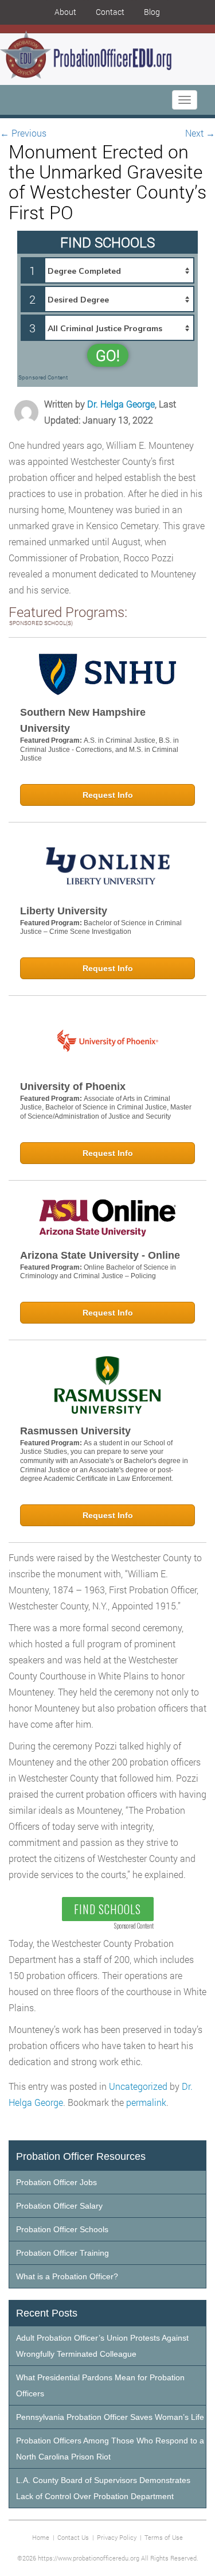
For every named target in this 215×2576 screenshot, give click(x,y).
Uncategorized (138, 2086)
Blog (152, 12)
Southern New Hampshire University (83, 720)
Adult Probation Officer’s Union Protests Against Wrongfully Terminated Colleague (102, 2346)
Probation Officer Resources (81, 2156)
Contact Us (73, 2537)
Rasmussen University (75, 1431)
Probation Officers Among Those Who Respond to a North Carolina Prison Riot (110, 2449)
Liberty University (64, 911)
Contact (110, 12)
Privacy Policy (117, 2537)
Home (41, 2537)
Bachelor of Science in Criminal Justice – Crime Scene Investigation (101, 928)
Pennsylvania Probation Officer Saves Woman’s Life (110, 2417)
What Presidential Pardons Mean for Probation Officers (100, 2385)
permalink (146, 2102)
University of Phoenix (73, 1087)
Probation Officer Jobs (56, 2182)
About (65, 12)
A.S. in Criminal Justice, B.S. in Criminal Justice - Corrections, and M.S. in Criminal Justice (99, 749)
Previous (23, 133)
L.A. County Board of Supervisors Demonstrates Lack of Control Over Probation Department (103, 2488)
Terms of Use (164, 2537)
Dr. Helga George (121, 404)
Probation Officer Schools (62, 2229)
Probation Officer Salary (59, 2206)
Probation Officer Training (62, 2253)
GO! (108, 355)
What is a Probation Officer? (67, 2276)
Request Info (108, 795)
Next (200, 133)
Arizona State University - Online (100, 1255)
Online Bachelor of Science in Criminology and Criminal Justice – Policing (98, 1272)
